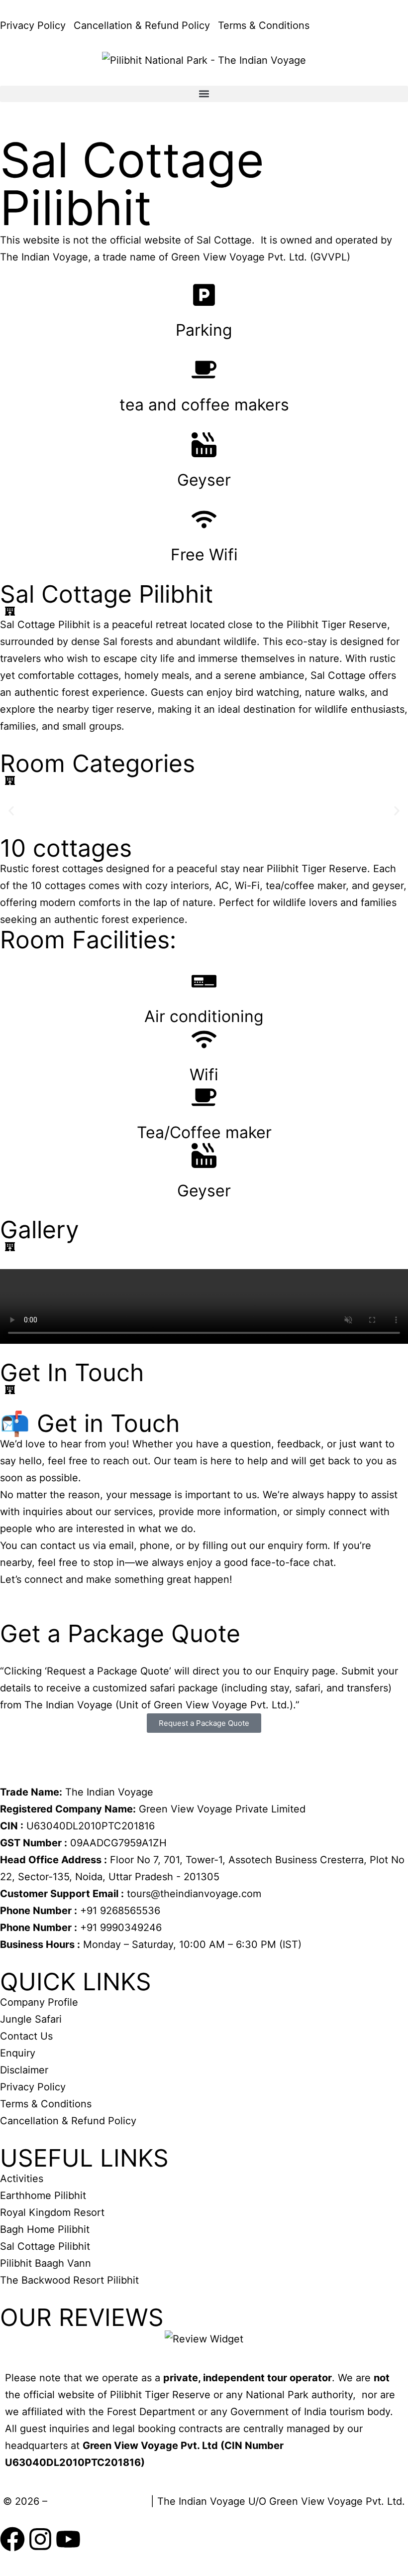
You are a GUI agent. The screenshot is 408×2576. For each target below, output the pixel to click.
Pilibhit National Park (99, 2501)
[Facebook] (12, 2539)
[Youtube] (68, 2539)
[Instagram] (40, 2539)
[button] (204, 94)
